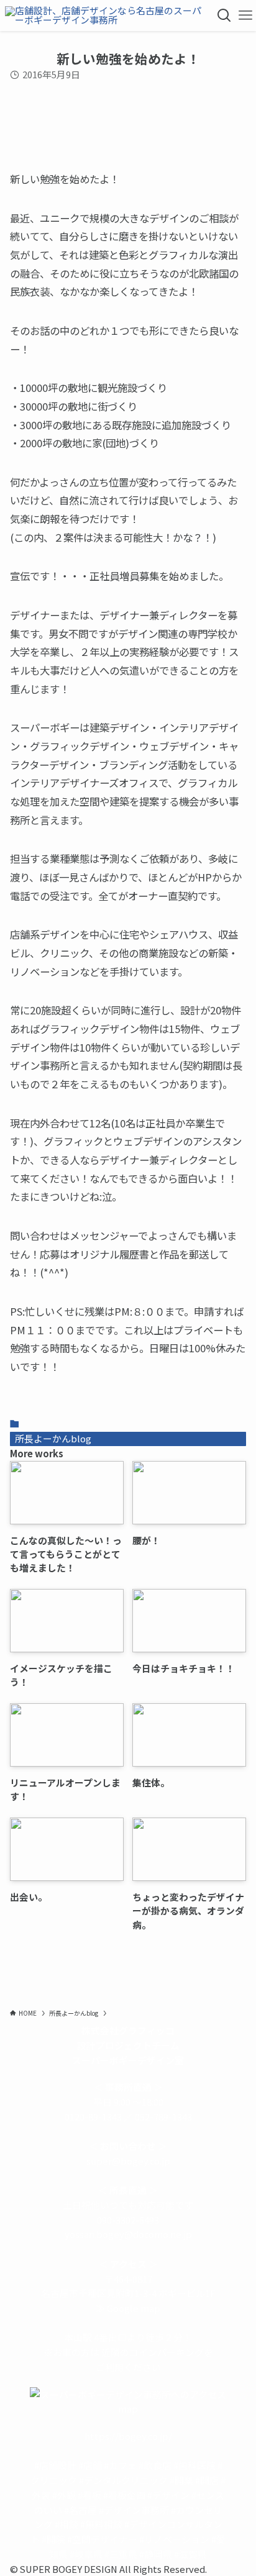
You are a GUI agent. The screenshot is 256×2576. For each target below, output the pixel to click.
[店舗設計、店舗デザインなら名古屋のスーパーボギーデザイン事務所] (107, 16)
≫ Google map (128, 2308)
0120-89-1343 (93, 2117)
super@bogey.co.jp (128, 2161)
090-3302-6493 (128, 2220)
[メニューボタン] (245, 16)
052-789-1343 (163, 2117)
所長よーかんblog (53, 1438)
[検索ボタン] (224, 16)
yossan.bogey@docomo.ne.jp (128, 2234)
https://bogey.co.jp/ (128, 2436)
